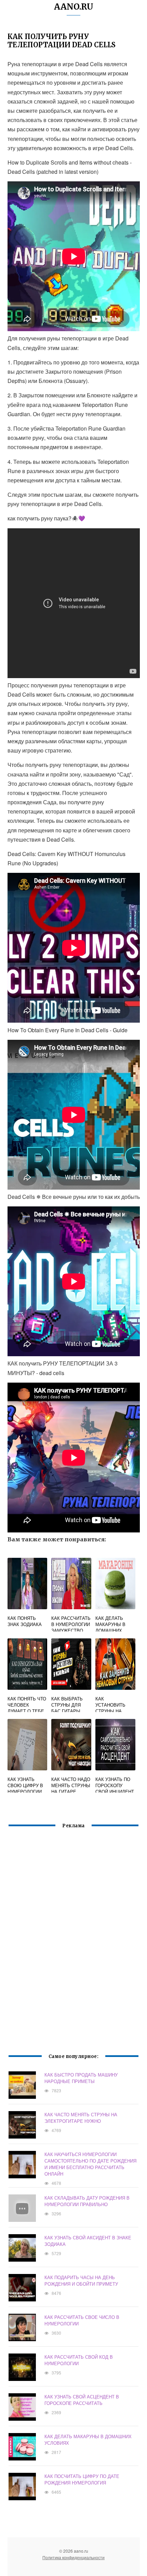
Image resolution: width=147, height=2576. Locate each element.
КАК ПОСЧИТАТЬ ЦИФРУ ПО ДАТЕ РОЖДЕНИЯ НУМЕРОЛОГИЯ (82, 2479)
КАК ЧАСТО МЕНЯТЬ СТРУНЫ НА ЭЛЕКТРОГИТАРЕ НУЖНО (81, 2118)
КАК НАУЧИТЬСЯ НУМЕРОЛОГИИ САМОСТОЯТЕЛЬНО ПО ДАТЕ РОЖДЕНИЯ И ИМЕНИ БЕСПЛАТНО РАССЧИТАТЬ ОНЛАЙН (90, 2164)
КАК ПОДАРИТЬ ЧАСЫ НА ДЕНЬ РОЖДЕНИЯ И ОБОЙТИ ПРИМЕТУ (81, 2280)
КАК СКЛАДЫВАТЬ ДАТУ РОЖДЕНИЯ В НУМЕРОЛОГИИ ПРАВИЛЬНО (87, 2201)
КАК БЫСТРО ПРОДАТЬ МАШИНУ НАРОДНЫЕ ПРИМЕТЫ (81, 2078)
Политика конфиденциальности (73, 2557)
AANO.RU (74, 7)
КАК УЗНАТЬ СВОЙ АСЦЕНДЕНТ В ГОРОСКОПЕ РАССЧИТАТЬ (82, 2400)
